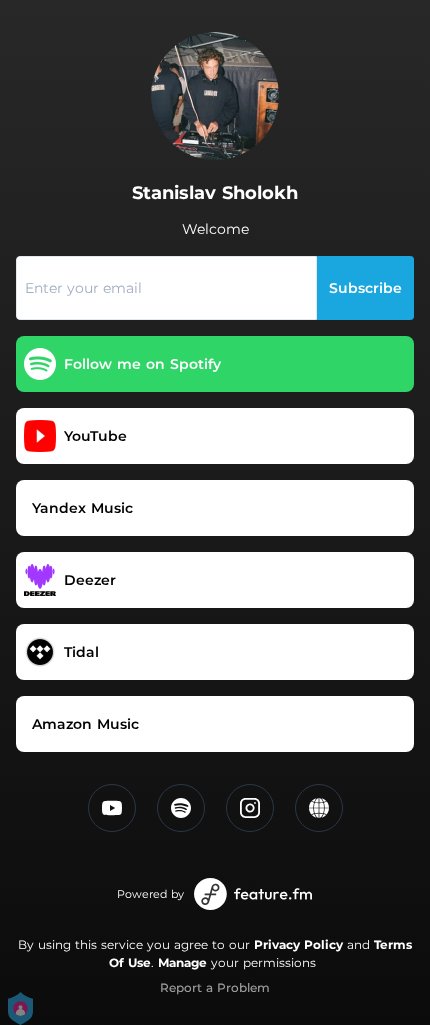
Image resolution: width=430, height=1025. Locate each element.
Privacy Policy (298, 944)
